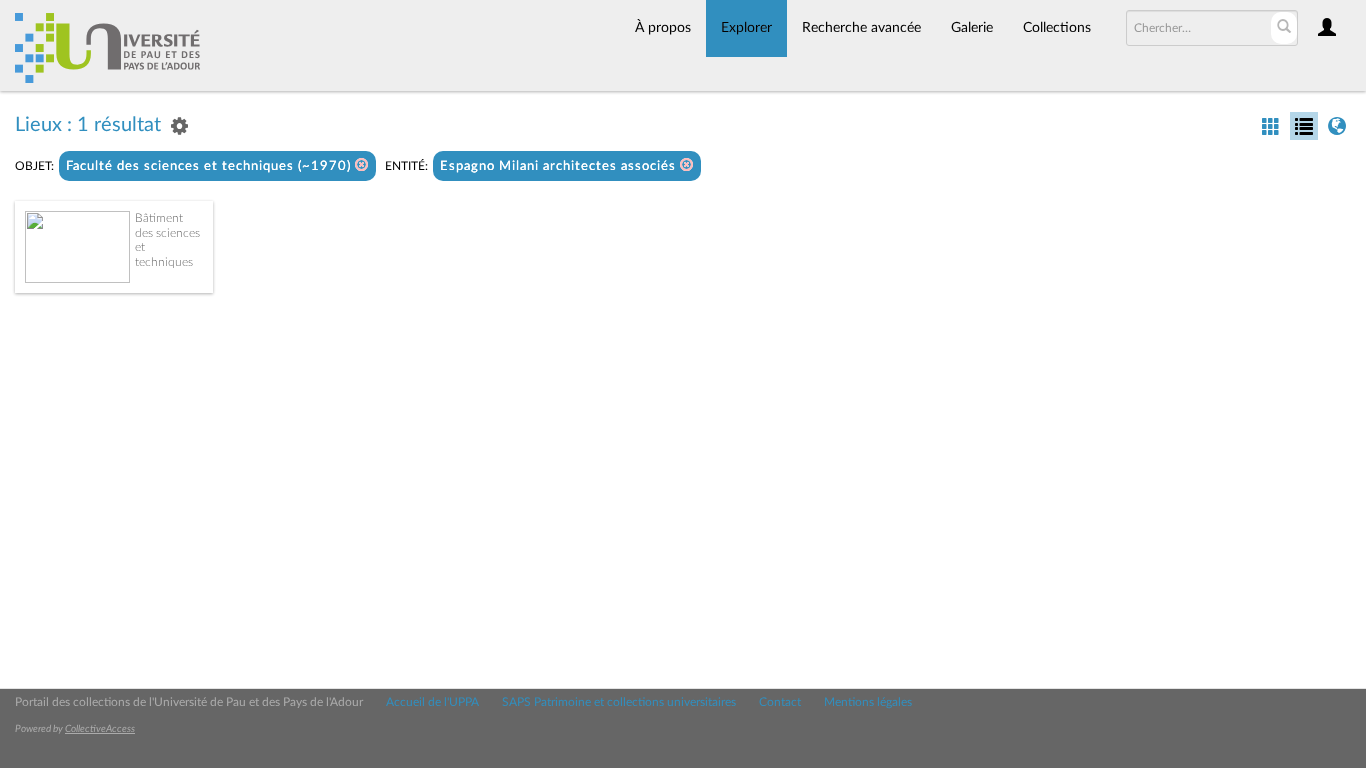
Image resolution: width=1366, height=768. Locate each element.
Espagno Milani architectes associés (560, 166)
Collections (1057, 28)
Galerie (972, 28)
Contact (780, 702)
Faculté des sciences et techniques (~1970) (210, 166)
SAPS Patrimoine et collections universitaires (619, 702)
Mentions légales (868, 702)
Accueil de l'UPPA (432, 702)
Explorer (746, 28)
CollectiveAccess (100, 729)
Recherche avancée (861, 28)
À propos (663, 28)
